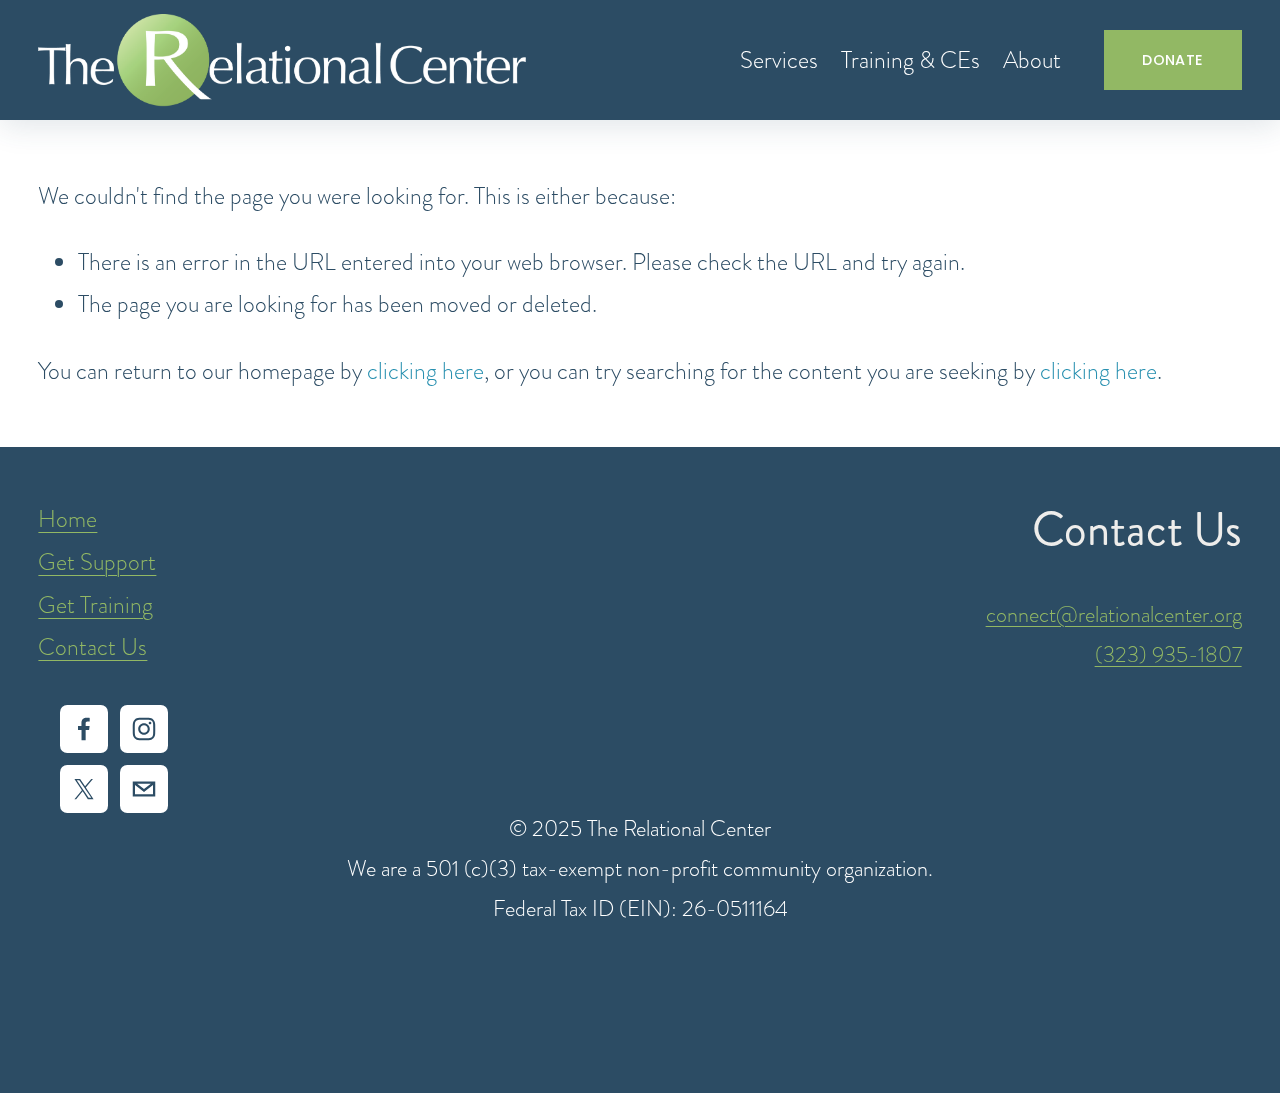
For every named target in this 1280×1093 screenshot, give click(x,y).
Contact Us (92, 647)
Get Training (95, 605)
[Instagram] (144, 729)
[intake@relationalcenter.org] (144, 789)
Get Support (97, 562)
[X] (84, 789)
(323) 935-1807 (1168, 654)
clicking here (425, 371)
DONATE (1172, 60)
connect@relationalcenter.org (1114, 614)
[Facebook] (84, 729)
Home (67, 519)
